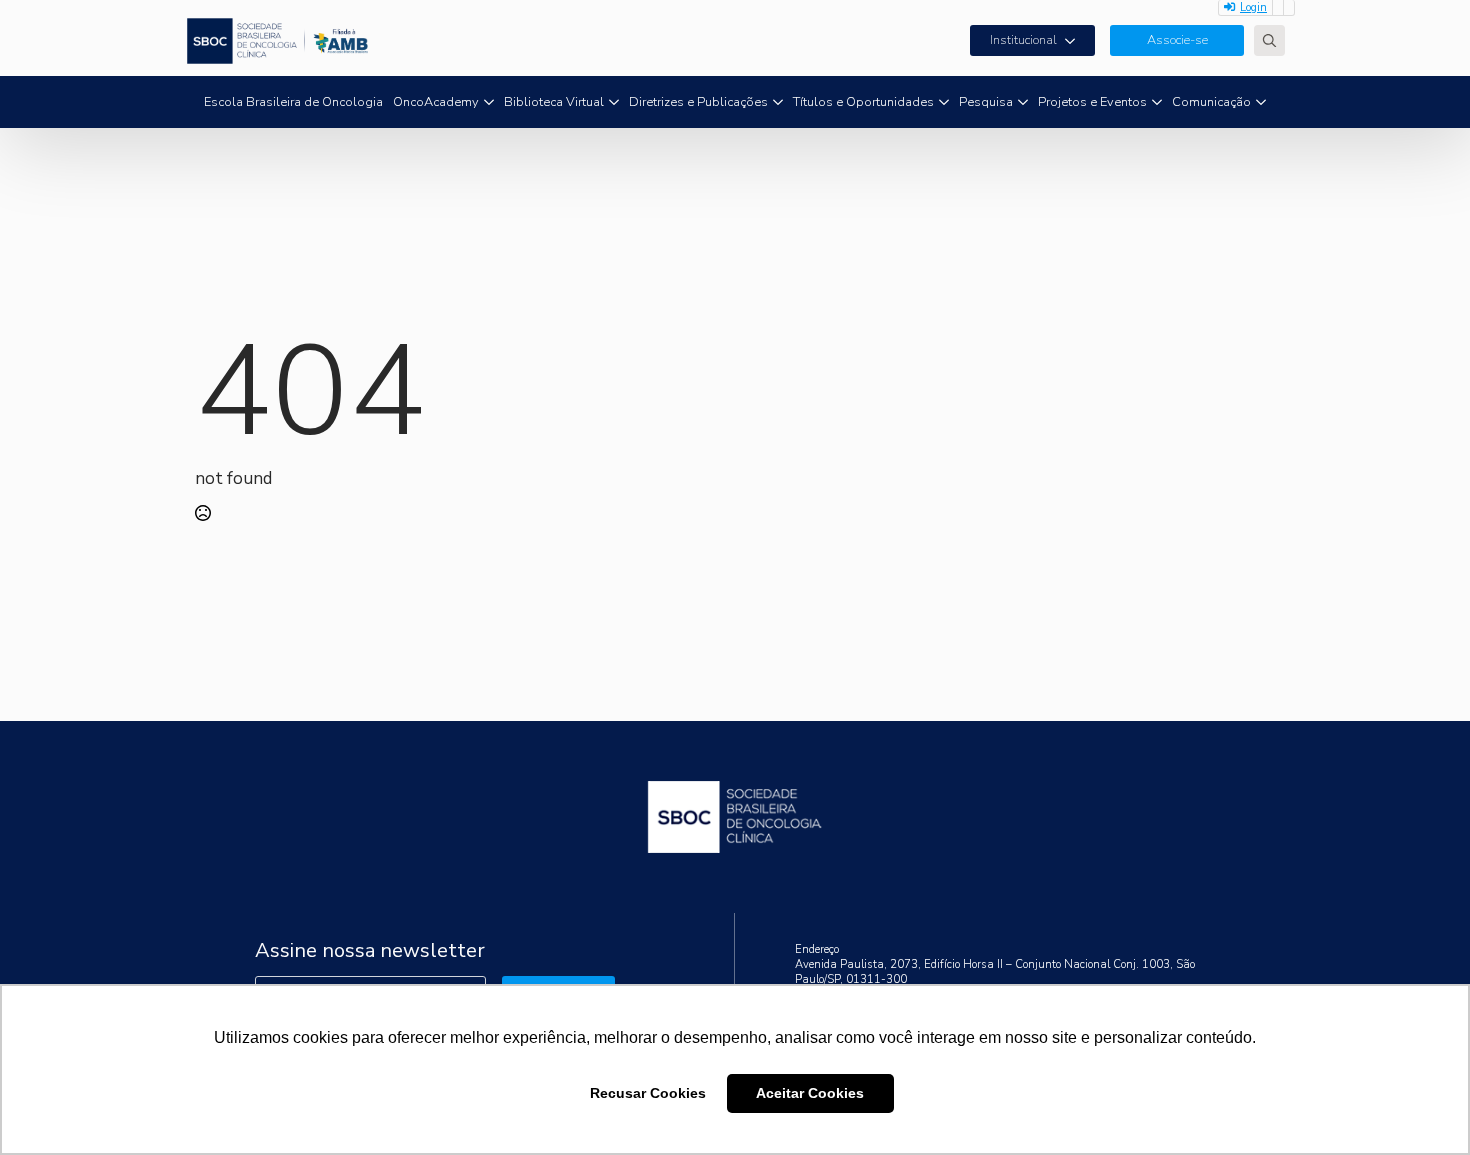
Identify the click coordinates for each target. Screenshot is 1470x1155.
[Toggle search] (1269, 40)
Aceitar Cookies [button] (810, 1093)
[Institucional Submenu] (1076, 40)
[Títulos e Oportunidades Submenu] (944, 102)
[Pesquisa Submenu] (1023, 102)
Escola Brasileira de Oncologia (293, 102)
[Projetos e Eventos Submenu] (1157, 102)
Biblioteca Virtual (554, 102)
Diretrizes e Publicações (698, 102)
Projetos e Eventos (1092, 102)
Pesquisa (986, 102)
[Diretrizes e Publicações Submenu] (778, 102)
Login (1253, 7)
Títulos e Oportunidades (863, 102)
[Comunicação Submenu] (1261, 102)
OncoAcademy (436, 102)
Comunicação (1211, 102)
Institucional (1023, 40)
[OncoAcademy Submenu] (489, 102)
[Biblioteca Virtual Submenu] (614, 102)
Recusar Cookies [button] (648, 1093)
